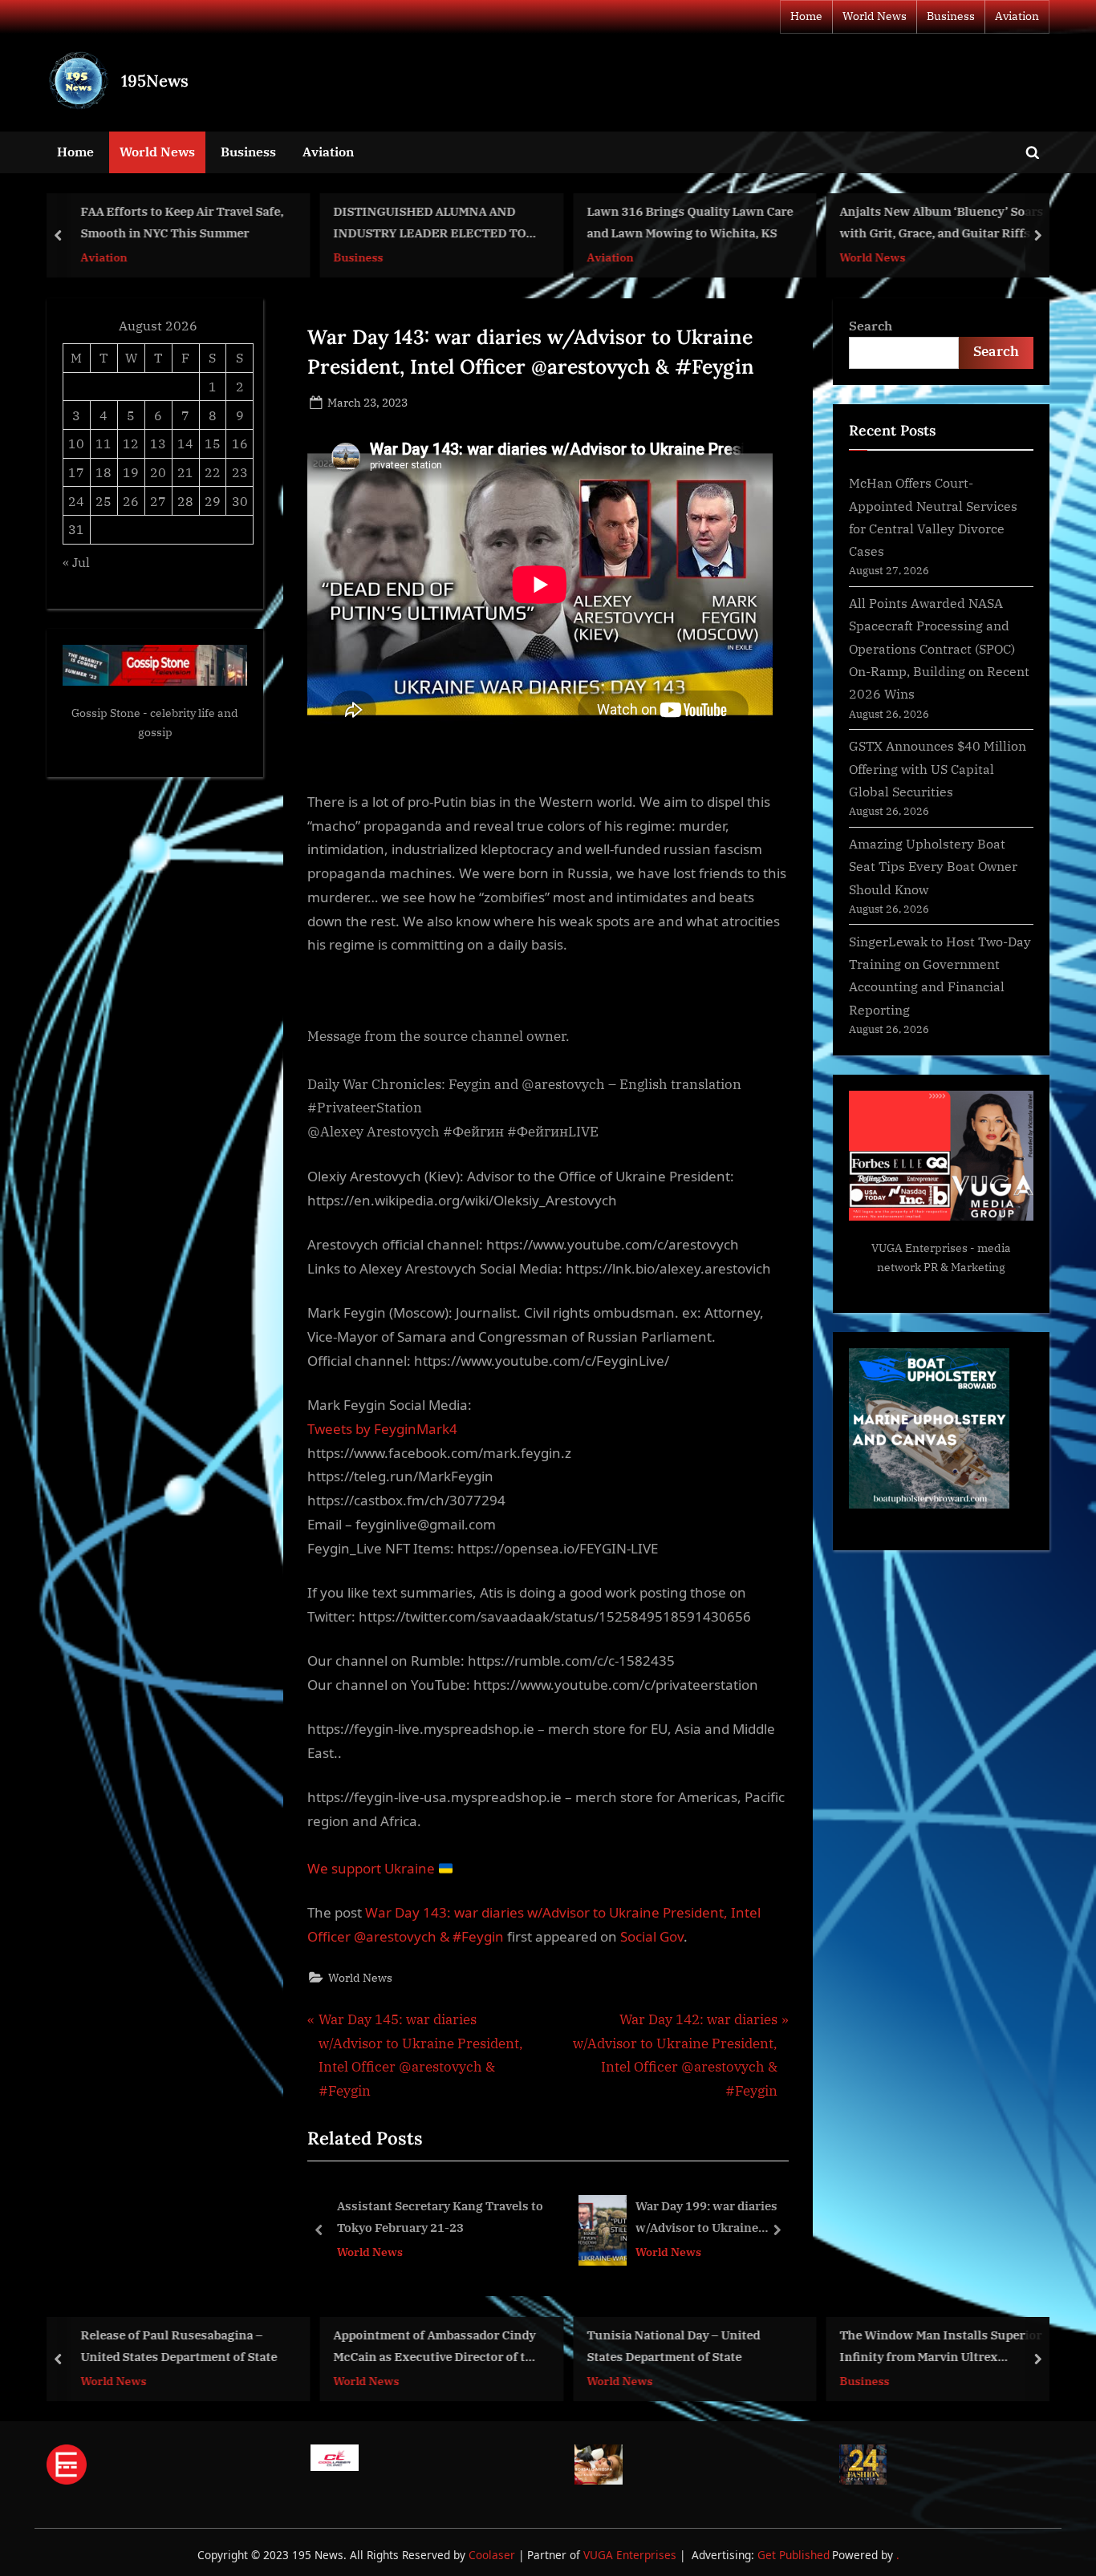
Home (806, 16)
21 (185, 472)
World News (875, 16)
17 (76, 472)
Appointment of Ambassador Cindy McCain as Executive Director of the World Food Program (437, 2347)
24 (76, 501)
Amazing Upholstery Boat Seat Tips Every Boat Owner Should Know (933, 866)
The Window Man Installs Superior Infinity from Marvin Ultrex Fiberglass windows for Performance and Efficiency (941, 2347)
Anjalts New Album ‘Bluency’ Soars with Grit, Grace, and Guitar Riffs (942, 223)
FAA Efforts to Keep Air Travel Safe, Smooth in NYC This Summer (182, 223)
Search (871, 325)
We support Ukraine (373, 1868)
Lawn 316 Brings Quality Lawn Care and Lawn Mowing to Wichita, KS (690, 223)
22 (213, 472)
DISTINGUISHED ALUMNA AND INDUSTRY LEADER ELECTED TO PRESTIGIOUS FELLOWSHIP (430, 224)
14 (185, 443)
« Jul (76, 562)
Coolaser (493, 2555)
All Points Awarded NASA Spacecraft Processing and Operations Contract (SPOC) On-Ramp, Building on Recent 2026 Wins (939, 648)
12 (131, 443)
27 (158, 501)
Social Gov (652, 1936)
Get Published (794, 2555)
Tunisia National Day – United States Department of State (673, 2345)
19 (131, 472)
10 (76, 443)
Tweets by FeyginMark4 (382, 1429)
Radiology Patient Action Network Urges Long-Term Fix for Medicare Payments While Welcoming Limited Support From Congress (739, 2219)
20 (158, 472)
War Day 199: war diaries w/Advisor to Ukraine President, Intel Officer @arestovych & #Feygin (522, 2219)
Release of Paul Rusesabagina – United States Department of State (179, 2345)
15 (213, 443)
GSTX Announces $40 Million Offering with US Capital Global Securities (938, 768)
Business (951, 16)
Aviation (1017, 16)
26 (131, 501)
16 (240, 443)
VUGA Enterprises (919, 1248)
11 (104, 443)
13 (158, 443)
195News (155, 81)
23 (240, 472)
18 (104, 472)
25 (104, 501)
